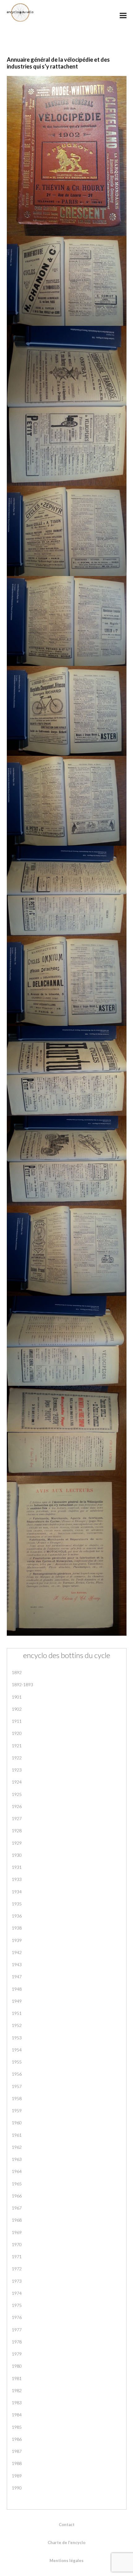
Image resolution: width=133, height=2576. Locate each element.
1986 (17, 2439)
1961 (17, 2135)
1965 (17, 2184)
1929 (17, 1843)
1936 (17, 1916)
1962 (17, 2147)
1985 (17, 2427)
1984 (17, 2415)
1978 (17, 2342)
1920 (17, 1733)
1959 (17, 2110)
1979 (17, 2354)
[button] (123, 15)
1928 (17, 1831)
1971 (17, 2257)
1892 (17, 1672)
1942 (17, 1952)
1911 (17, 1721)
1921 (17, 1746)
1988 (17, 2463)
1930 (17, 1855)
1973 (17, 2281)
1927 (17, 1818)
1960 (17, 2123)
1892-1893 (22, 1685)
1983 (17, 2403)
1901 (17, 1697)
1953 (17, 2038)
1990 (17, 2488)
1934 (17, 1892)
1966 (17, 2196)
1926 (17, 1806)
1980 (17, 2366)
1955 (17, 2062)
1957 (17, 2086)
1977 (17, 2330)
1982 (17, 2390)
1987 (17, 2451)
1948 (17, 1989)
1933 (17, 1879)
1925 (17, 1794)
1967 (17, 2208)
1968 (17, 2220)
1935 (17, 1904)
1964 (17, 2171)
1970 (17, 2244)
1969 (17, 2232)
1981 (17, 2378)
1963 (17, 2159)
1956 (17, 2074)
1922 (17, 1758)
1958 (17, 2098)
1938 (17, 1928)
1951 (17, 2013)
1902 (17, 1709)
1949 (17, 2001)
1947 (17, 1977)
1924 (17, 1782)
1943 (17, 1964)
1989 (17, 2476)
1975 (17, 2305)
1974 (17, 2293)
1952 (17, 2025)
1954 (17, 2050)
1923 (17, 1770)
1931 (17, 1867)
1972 (17, 2269)
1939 (17, 1940)
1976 (17, 2317)
